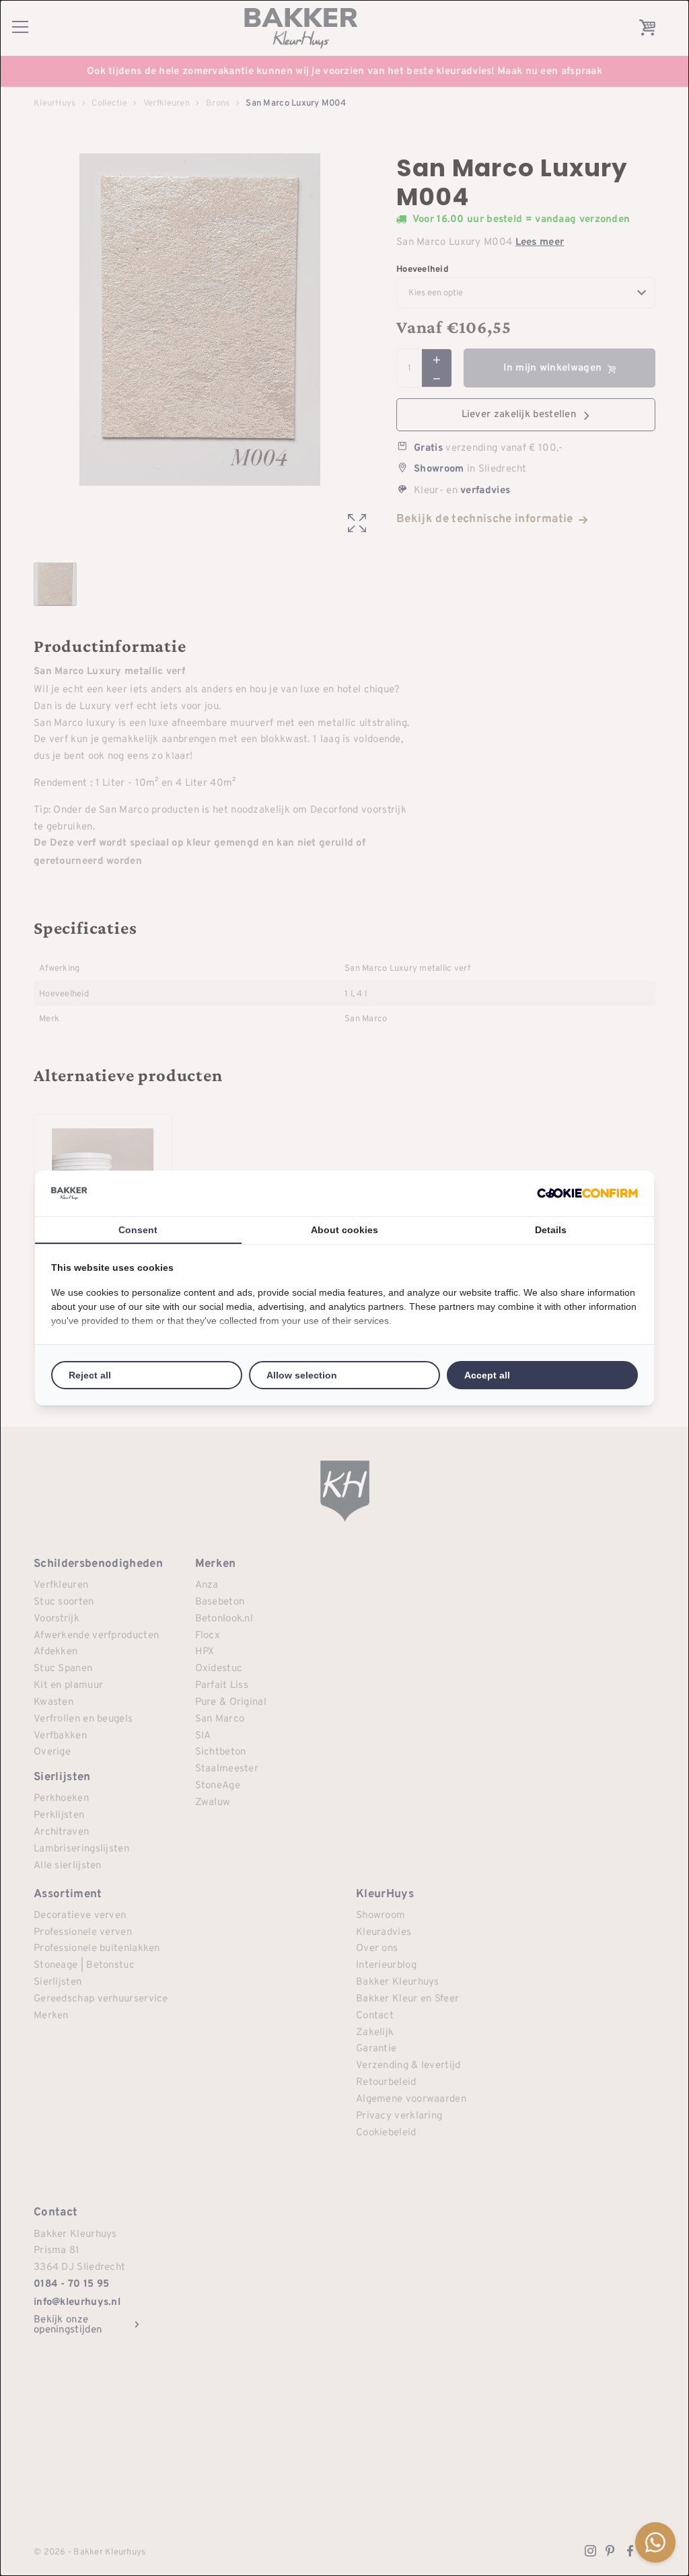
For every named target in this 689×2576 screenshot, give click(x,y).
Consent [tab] (138, 1230)
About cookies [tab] (344, 1230)
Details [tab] (551, 1230)
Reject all (90, 1375)
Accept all (487, 1375)
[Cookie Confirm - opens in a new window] (587, 1193)
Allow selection (302, 1375)
